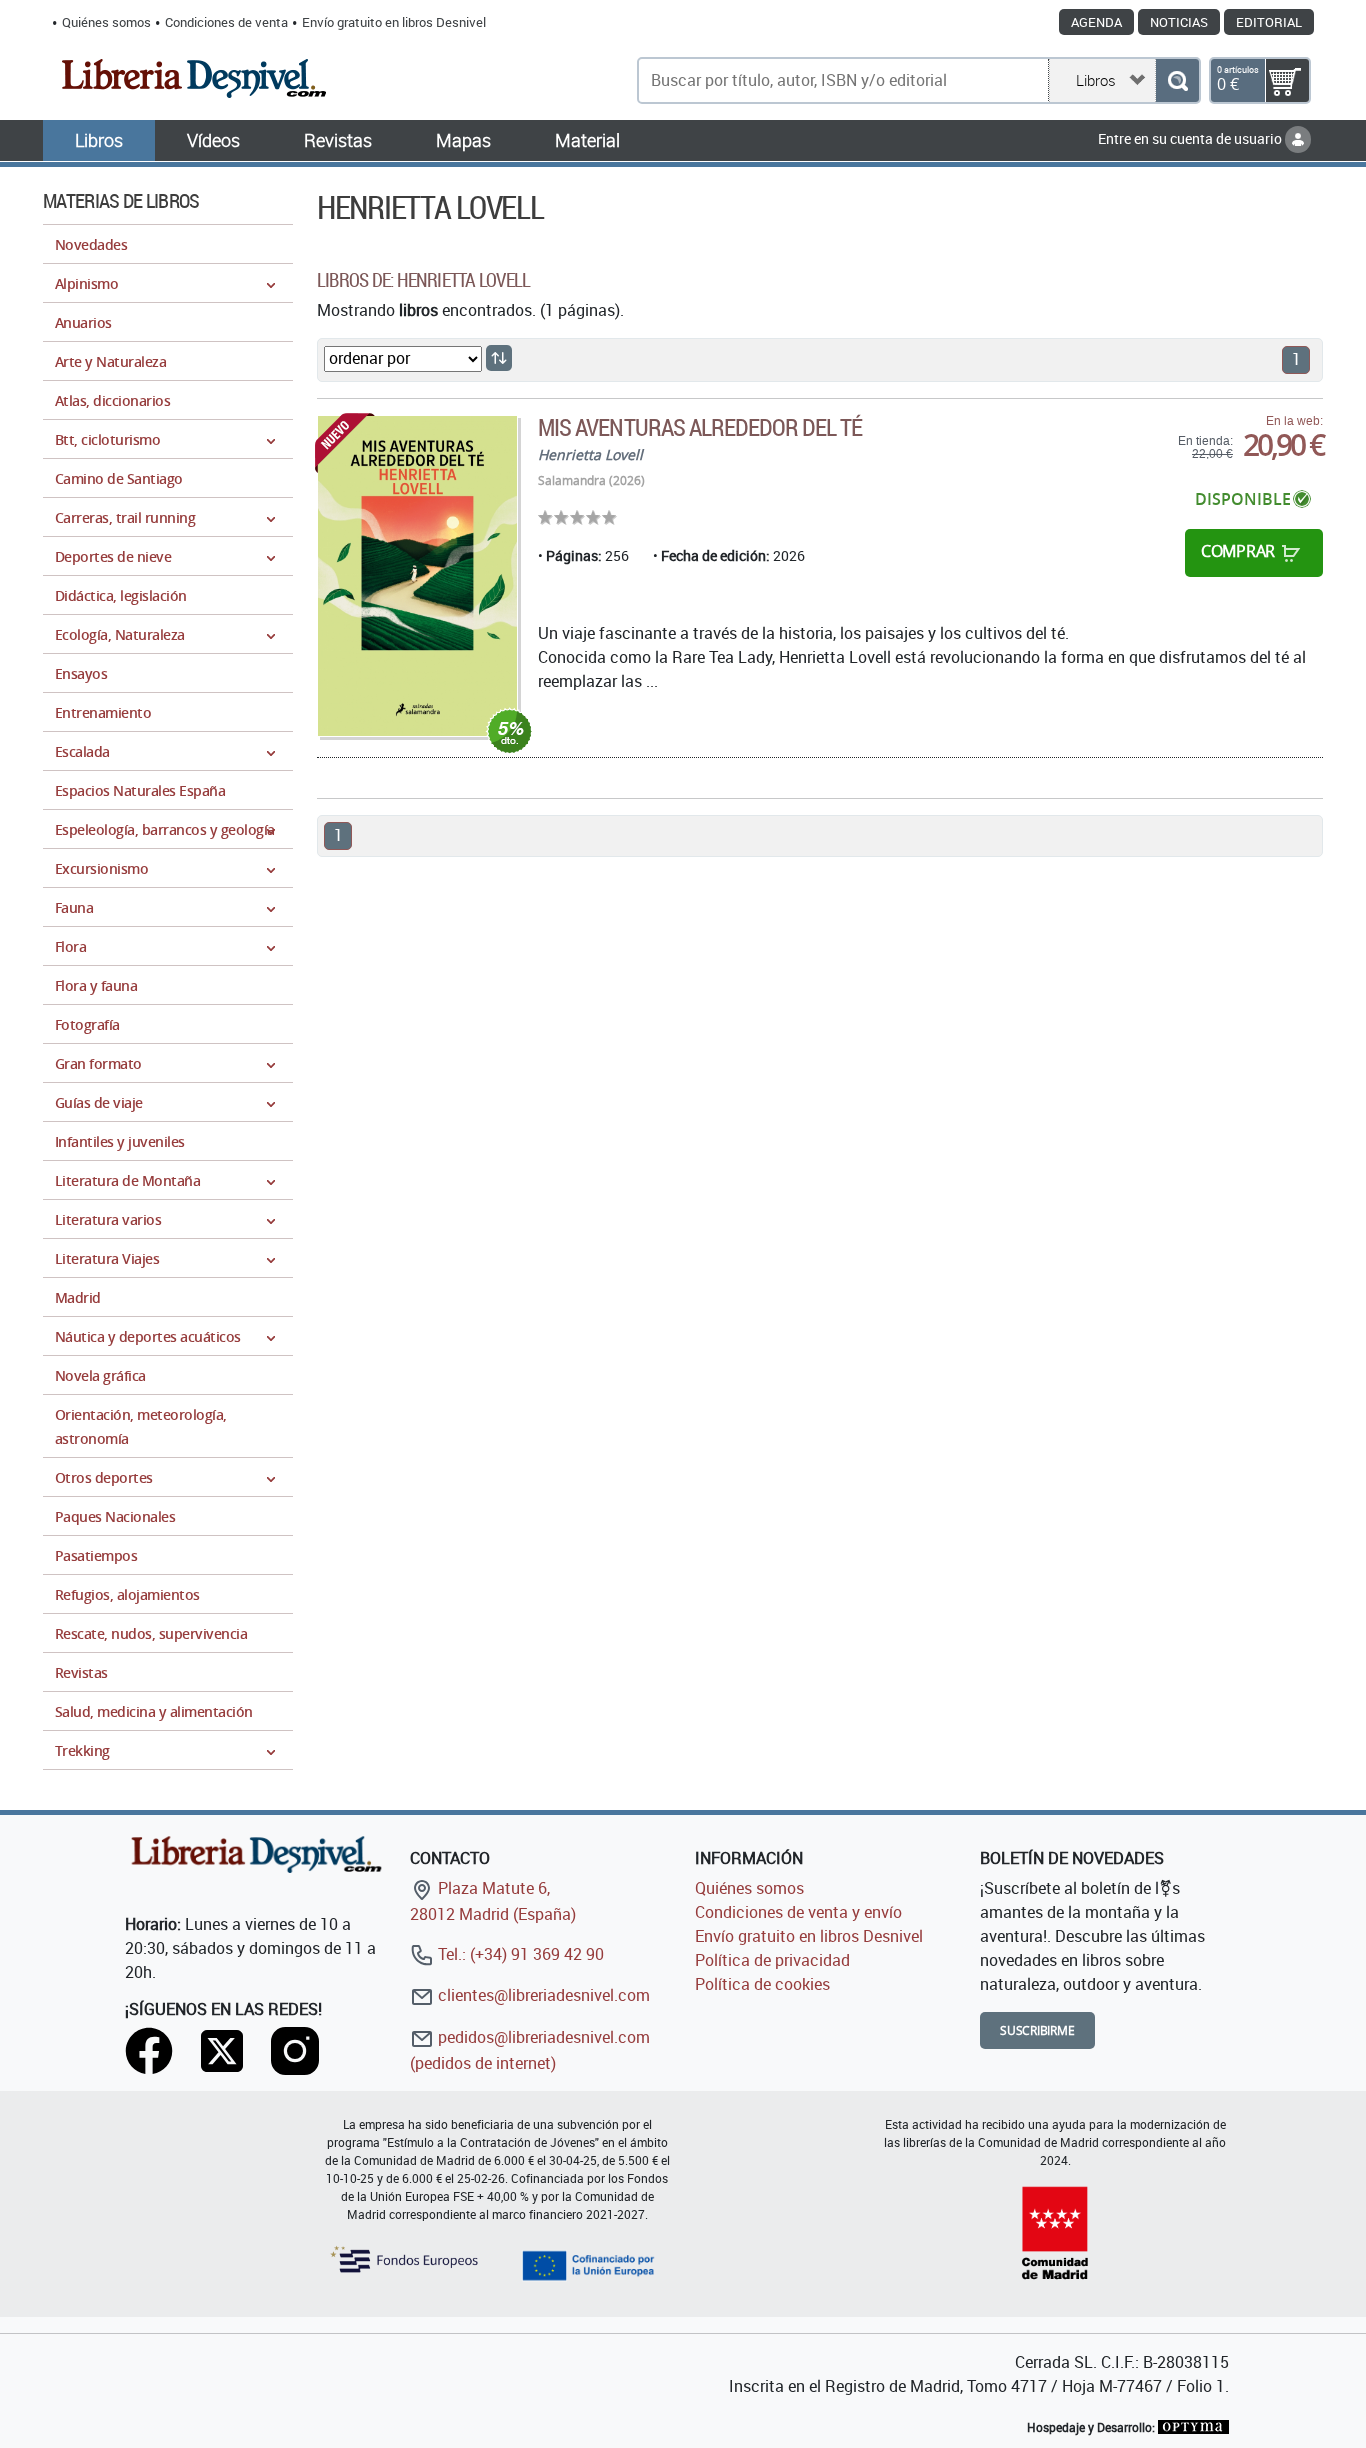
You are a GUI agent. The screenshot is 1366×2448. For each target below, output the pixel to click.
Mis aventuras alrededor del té (700, 427)
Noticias (1179, 22)
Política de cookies (762, 1984)
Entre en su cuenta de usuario (1191, 138)
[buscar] (1177, 80)
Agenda (1096, 22)
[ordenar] (499, 358)
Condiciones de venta (226, 22)
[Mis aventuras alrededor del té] (417, 576)
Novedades (91, 244)
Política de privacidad (772, 1960)
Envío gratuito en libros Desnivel (394, 22)
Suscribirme (1037, 2030)
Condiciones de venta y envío (798, 1912)
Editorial (1269, 22)
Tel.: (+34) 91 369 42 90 (519, 1954)
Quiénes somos (106, 22)
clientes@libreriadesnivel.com (542, 1995)
